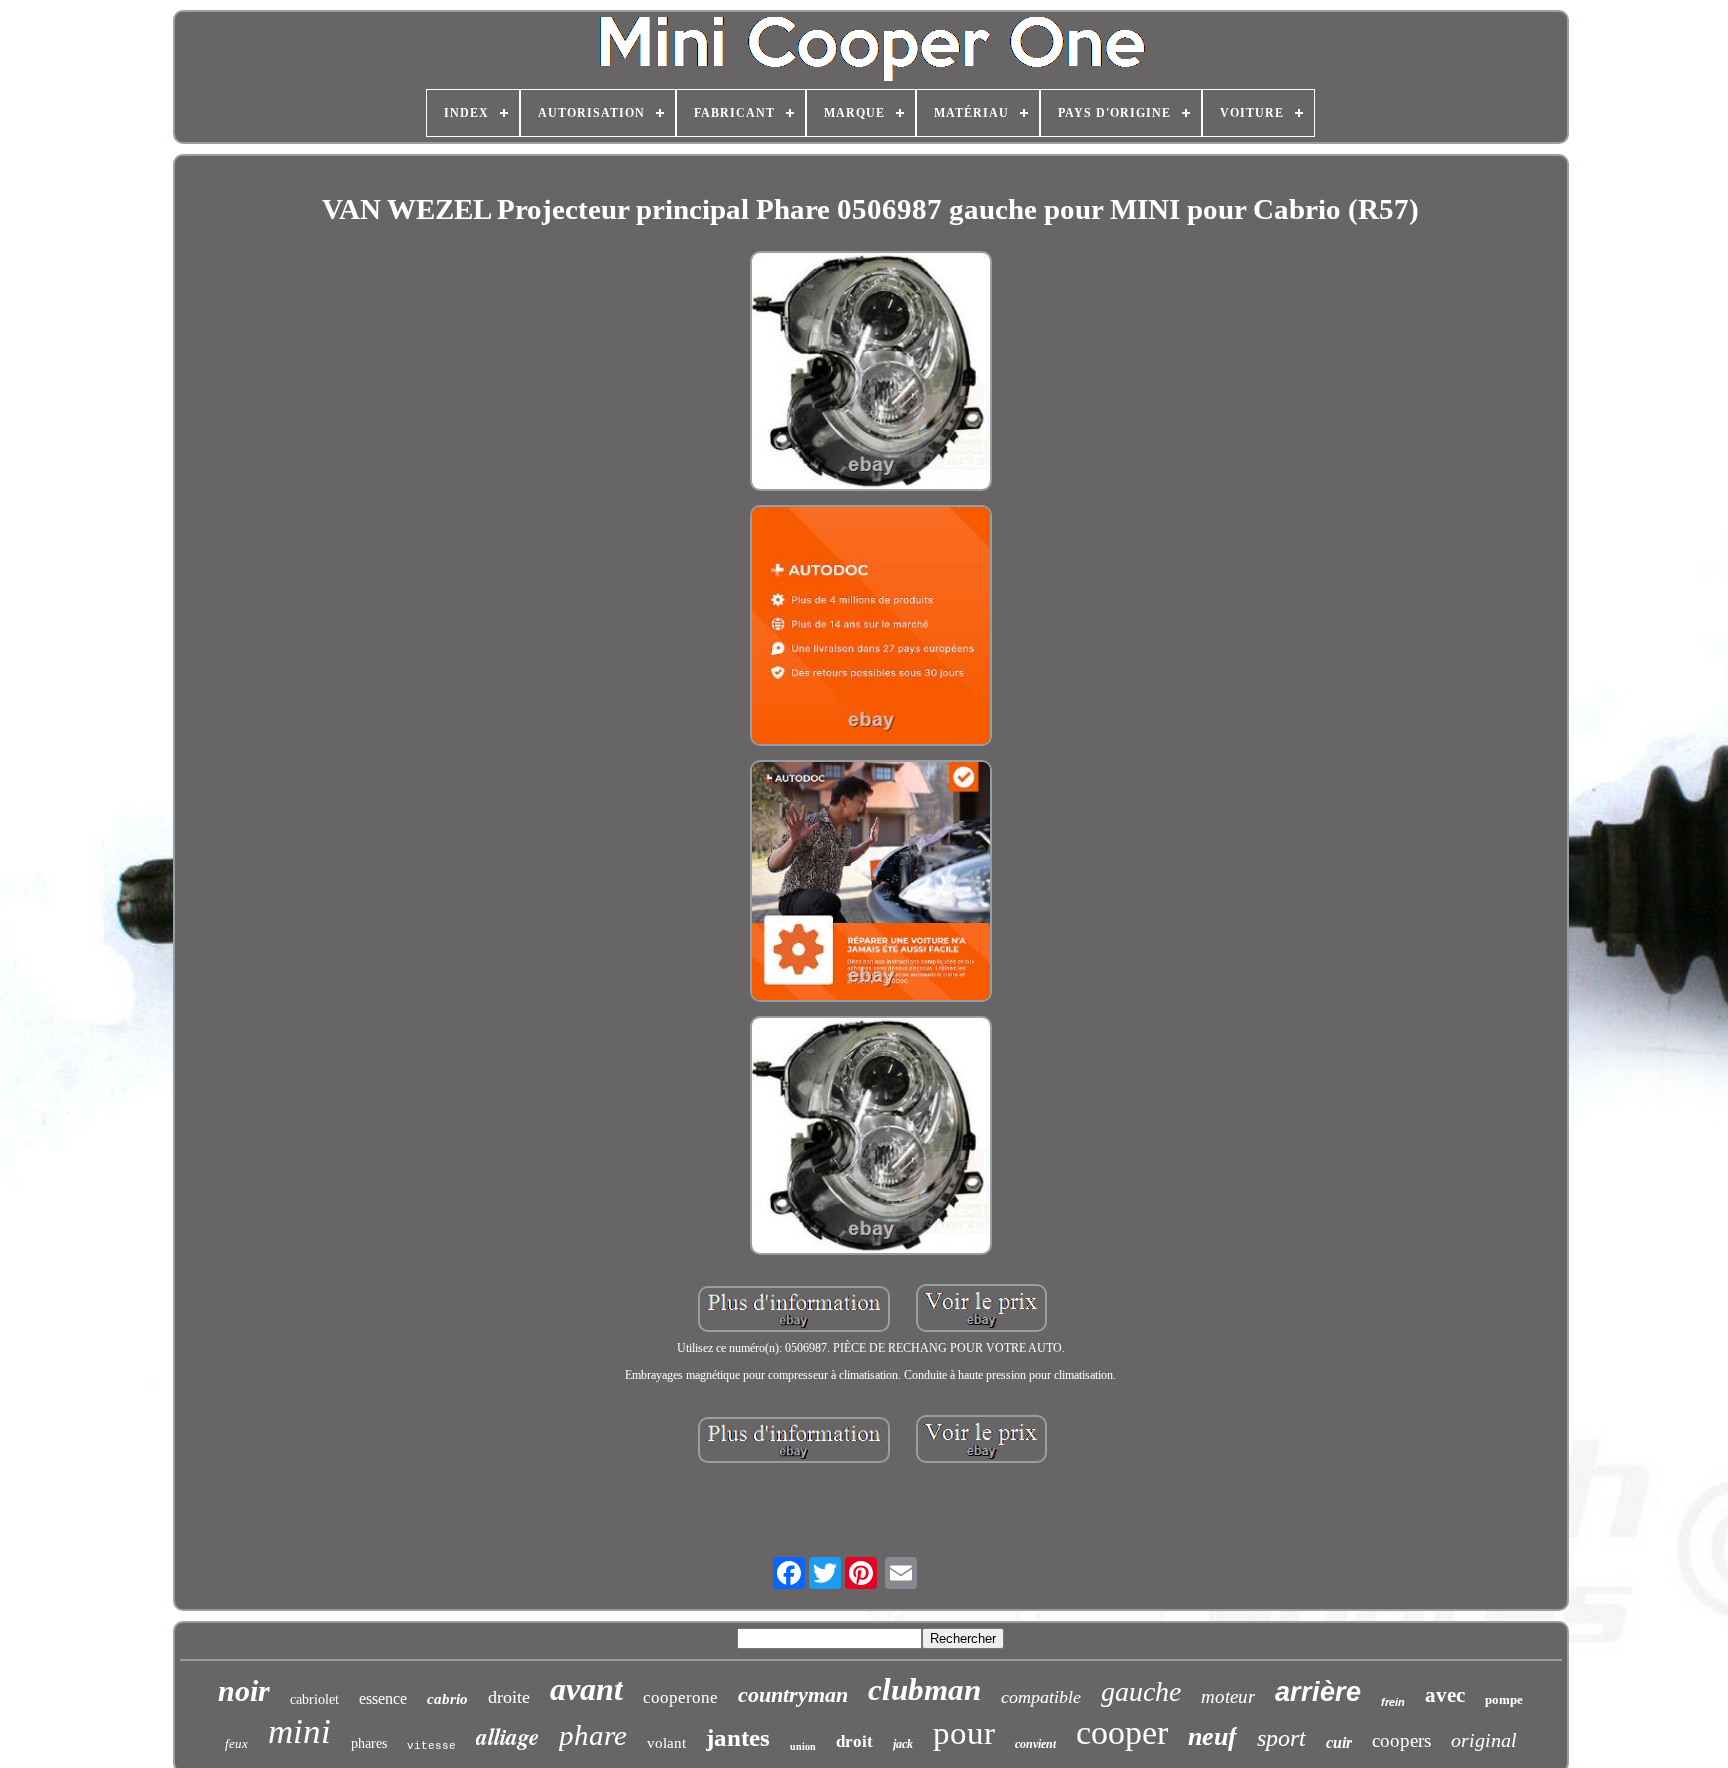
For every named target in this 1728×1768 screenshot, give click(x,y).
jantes (738, 1737)
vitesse (431, 1746)
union (803, 1746)
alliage (507, 1736)
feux (236, 1743)
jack (903, 1744)
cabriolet (314, 1699)
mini (299, 1731)
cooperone (680, 1697)
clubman (924, 1689)
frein (1393, 1702)
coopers (1401, 1740)
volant (666, 1743)
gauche (1141, 1691)
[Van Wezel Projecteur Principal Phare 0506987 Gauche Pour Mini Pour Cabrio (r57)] (871, 373)
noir (244, 1690)
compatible (1041, 1697)
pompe (1504, 1699)
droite (509, 1697)
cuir (1339, 1742)
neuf (1212, 1736)
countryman (793, 1694)
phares (369, 1743)
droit (854, 1741)
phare (593, 1735)
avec (1445, 1695)
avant (586, 1689)
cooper (1122, 1732)
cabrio (447, 1699)
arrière (1318, 1692)
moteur (1228, 1696)
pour (964, 1733)
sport (1281, 1738)
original (1484, 1740)
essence (383, 1698)
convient (1035, 1744)
